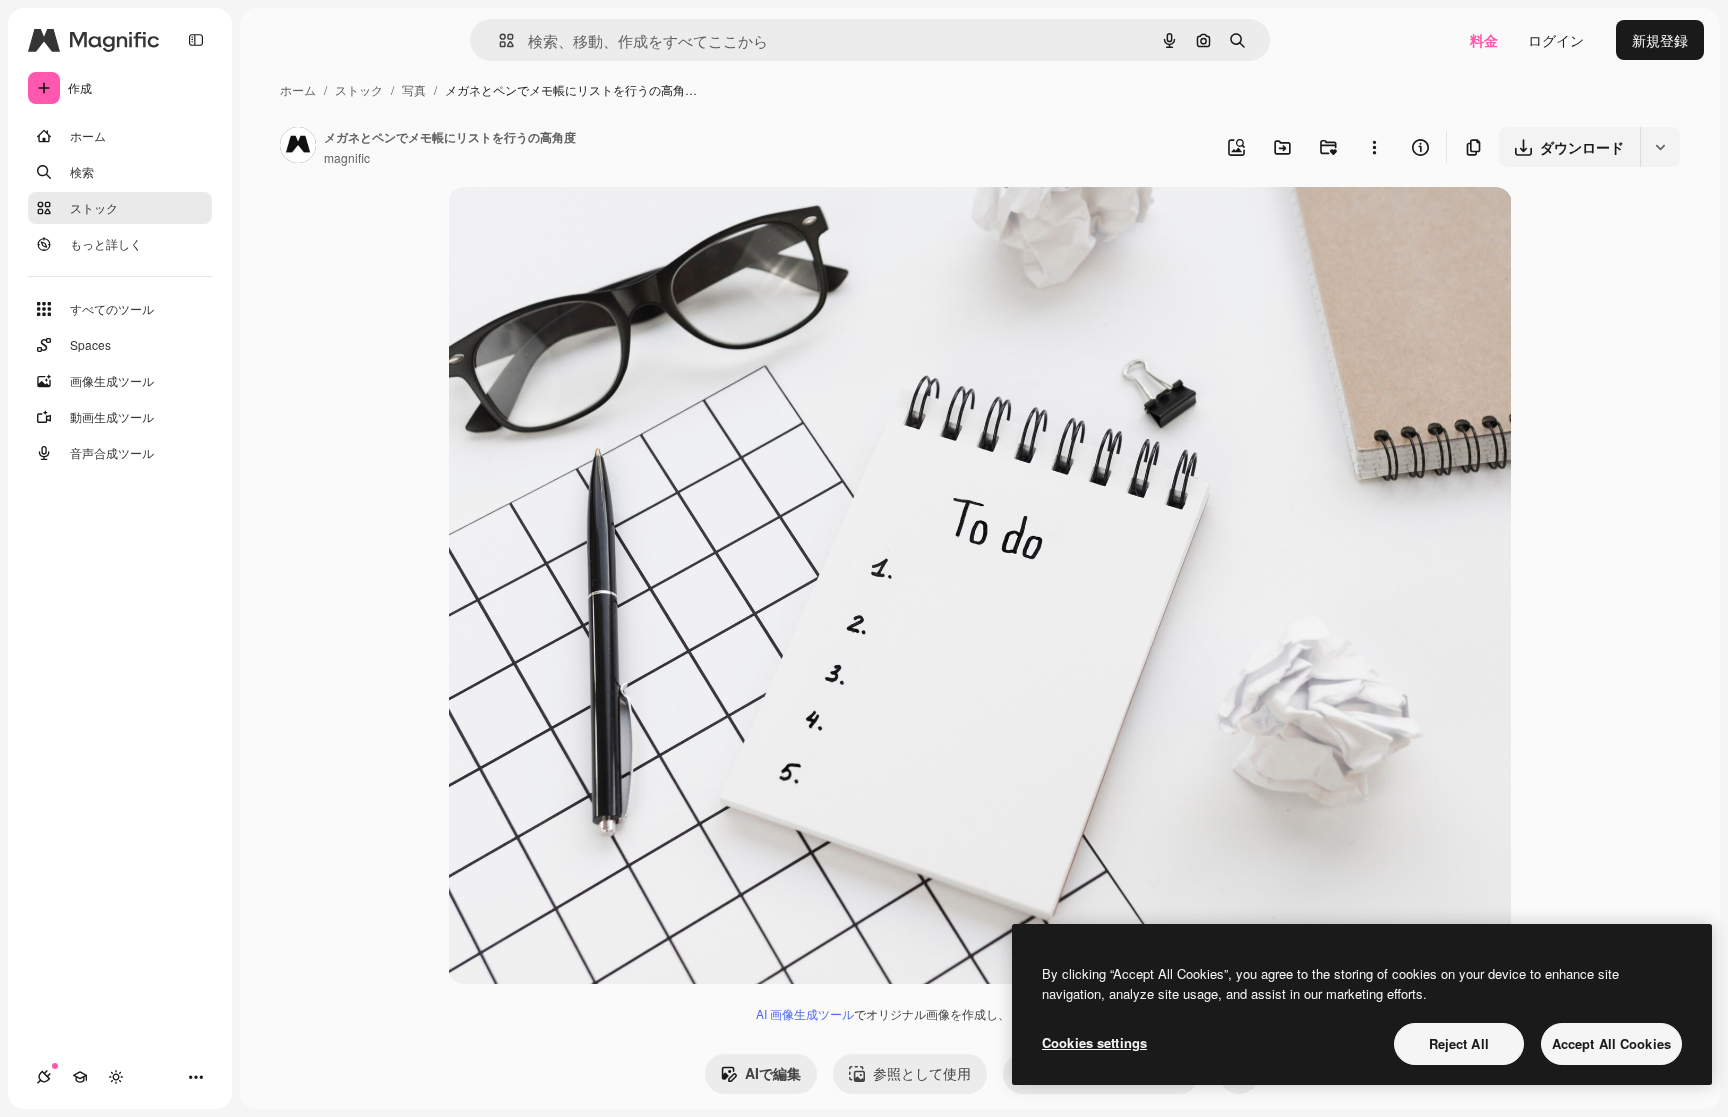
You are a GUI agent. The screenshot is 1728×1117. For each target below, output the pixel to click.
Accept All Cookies (1611, 1043)
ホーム (298, 89)
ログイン (1556, 40)
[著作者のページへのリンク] (298, 147)
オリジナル (585, 225)
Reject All (1459, 1043)
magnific (347, 157)
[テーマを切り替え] (116, 1077)
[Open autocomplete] (498, 40)
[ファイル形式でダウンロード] (1660, 147)
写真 (414, 89)
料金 (1484, 40)
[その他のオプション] (1374, 147)
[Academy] (80, 1077)
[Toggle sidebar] (196, 40)
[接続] (44, 1077)
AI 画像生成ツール (805, 1013)
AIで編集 (773, 1073)
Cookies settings (1094, 1042)
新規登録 (1660, 40)
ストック (359, 89)
